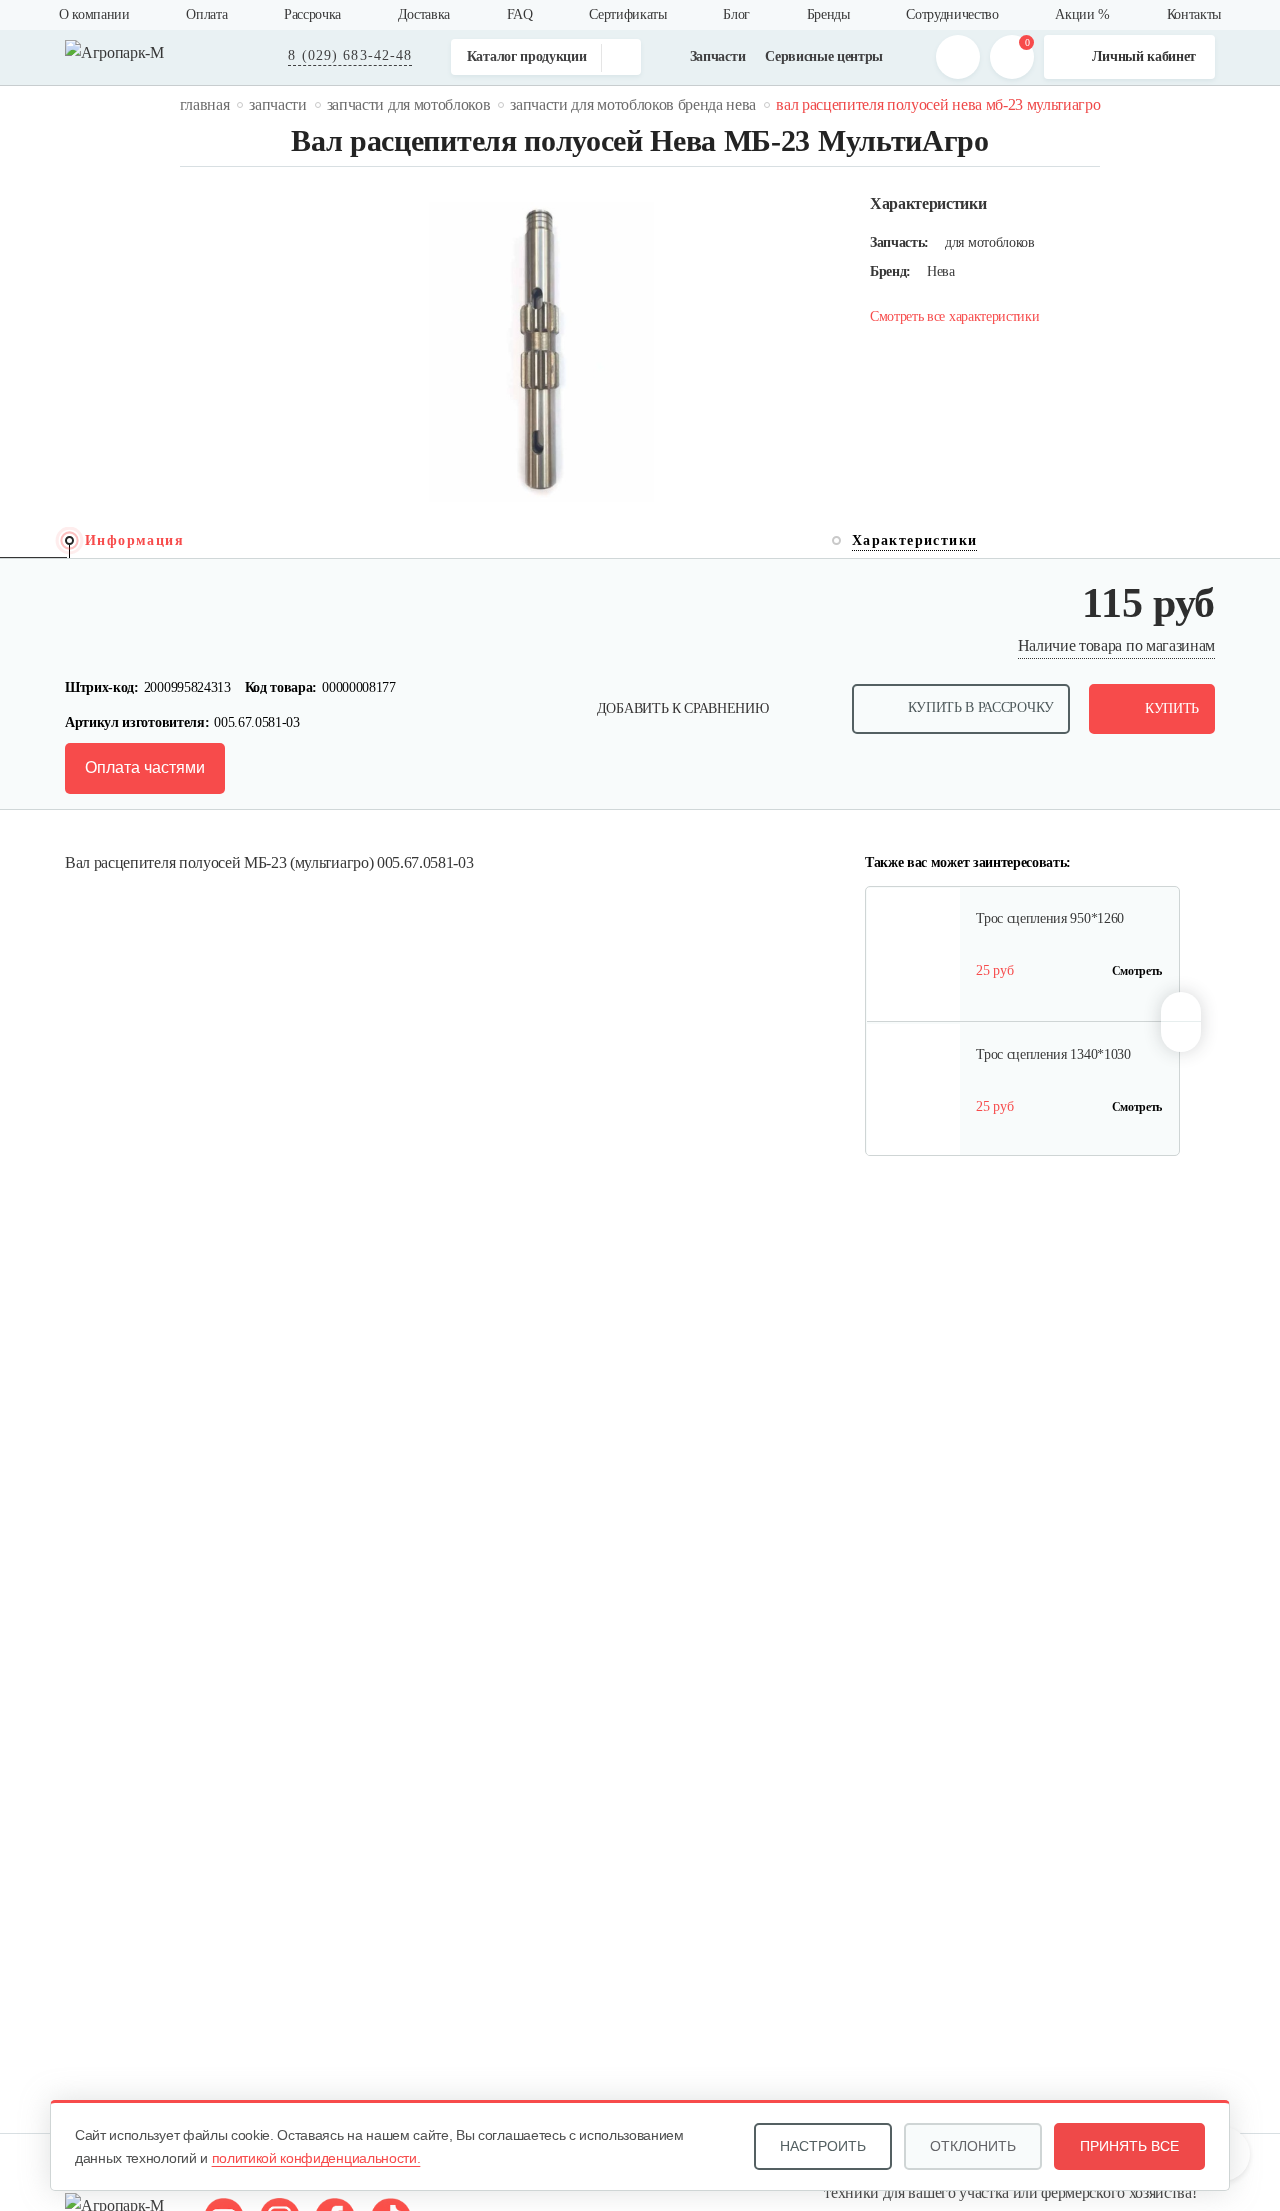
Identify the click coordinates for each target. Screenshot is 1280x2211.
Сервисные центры (824, 56)
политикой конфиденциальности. (316, 2158)
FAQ (520, 14)
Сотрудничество (952, 14)
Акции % (1082, 14)
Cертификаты (627, 14)
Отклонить (973, 2146)
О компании (94, 14)
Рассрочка (312, 14)
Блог (736, 14)
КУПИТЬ (1172, 708)
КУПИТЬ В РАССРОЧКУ (981, 707)
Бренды (828, 14)
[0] (1012, 57)
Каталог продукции (527, 56)
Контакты (1194, 14)
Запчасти (717, 56)
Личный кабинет (1144, 56)
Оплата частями (145, 767)
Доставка (424, 14)
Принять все (1129, 2146)
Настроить (823, 2146)
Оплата (206, 14)
